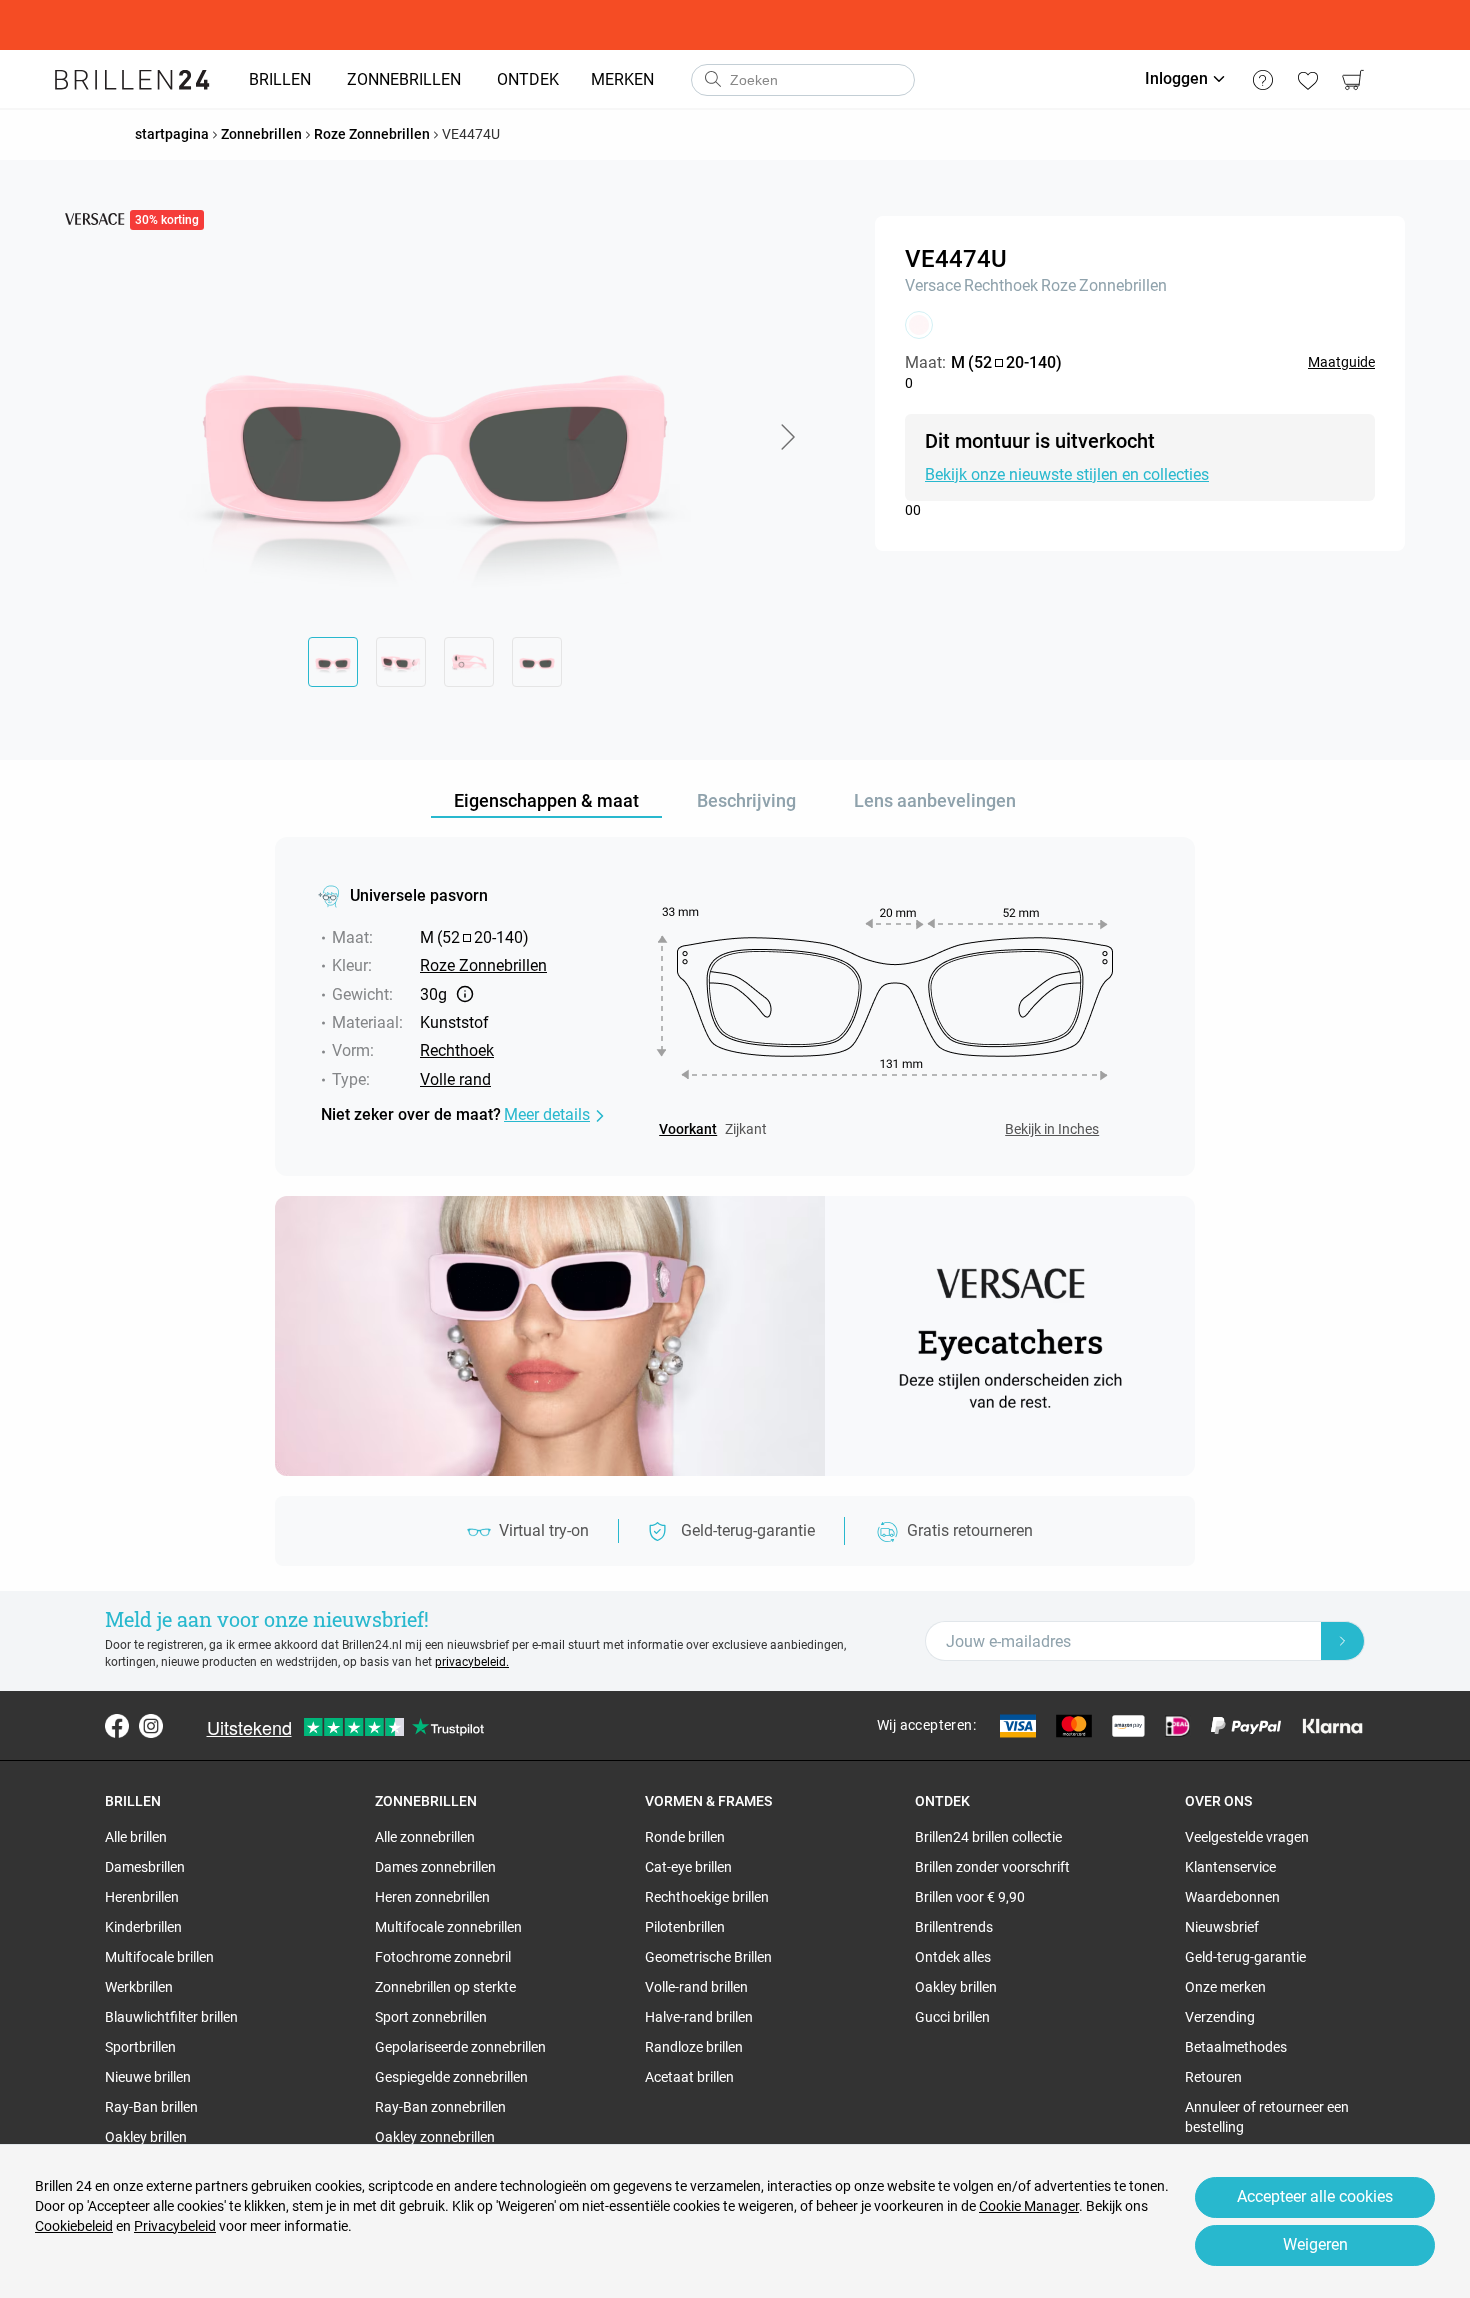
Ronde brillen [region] (685, 1837)
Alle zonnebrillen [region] (425, 1837)
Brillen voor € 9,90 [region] (970, 1897)
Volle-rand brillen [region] (696, 1987)
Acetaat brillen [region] (689, 2077)
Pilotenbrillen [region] (685, 1927)
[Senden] (712, 80)
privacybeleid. (472, 1662)
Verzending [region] (1220, 2017)
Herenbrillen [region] (142, 1897)
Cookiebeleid (74, 2226)
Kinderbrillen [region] (143, 1927)
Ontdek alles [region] (953, 1957)
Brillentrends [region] (954, 1927)
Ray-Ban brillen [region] (151, 2107)
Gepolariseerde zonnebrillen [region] (460, 2047)
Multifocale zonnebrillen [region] (448, 1927)
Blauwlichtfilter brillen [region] (171, 2017)
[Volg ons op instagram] (151, 1726)
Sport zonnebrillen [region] (431, 2017)
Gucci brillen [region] (952, 2017)
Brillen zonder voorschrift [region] (992, 1867)
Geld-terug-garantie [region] (1245, 1957)
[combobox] (803, 80)
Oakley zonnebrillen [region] (435, 2137)
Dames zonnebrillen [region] (435, 1867)
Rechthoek (1001, 285)
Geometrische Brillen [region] (708, 1957)
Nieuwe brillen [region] (148, 2077)
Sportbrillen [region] (140, 2047)
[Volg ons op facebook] (117, 1726)
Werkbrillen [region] (139, 1987)
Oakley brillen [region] (146, 2137)
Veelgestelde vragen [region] (1247, 1837)
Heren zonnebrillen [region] (432, 1897)
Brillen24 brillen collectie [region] (988, 1837)
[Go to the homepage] (132, 80)
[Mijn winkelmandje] (1352, 80)
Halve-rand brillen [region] (699, 2017)
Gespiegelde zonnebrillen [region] (451, 2077)
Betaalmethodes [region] (1236, 2047)
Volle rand (455, 1079)
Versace (933, 285)
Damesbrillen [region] (145, 1867)
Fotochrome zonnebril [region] (443, 1957)
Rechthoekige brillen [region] (707, 1897)
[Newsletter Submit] (1343, 1641)
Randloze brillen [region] (694, 2047)
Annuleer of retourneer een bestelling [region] (1267, 2117)
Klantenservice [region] (1230, 1867)
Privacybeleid (175, 2226)
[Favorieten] (1307, 80)
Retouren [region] (1213, 2077)
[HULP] (1262, 80)
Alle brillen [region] (136, 1837)
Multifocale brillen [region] (159, 1957)
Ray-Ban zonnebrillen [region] (440, 2107)
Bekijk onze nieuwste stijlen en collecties (1067, 474)
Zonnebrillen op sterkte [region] (445, 1987)
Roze (1058, 285)
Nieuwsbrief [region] (1222, 1927)
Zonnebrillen (1123, 285)
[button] (787, 437)
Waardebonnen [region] (1232, 1897)
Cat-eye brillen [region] (688, 1867)
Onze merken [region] (1225, 1987)
